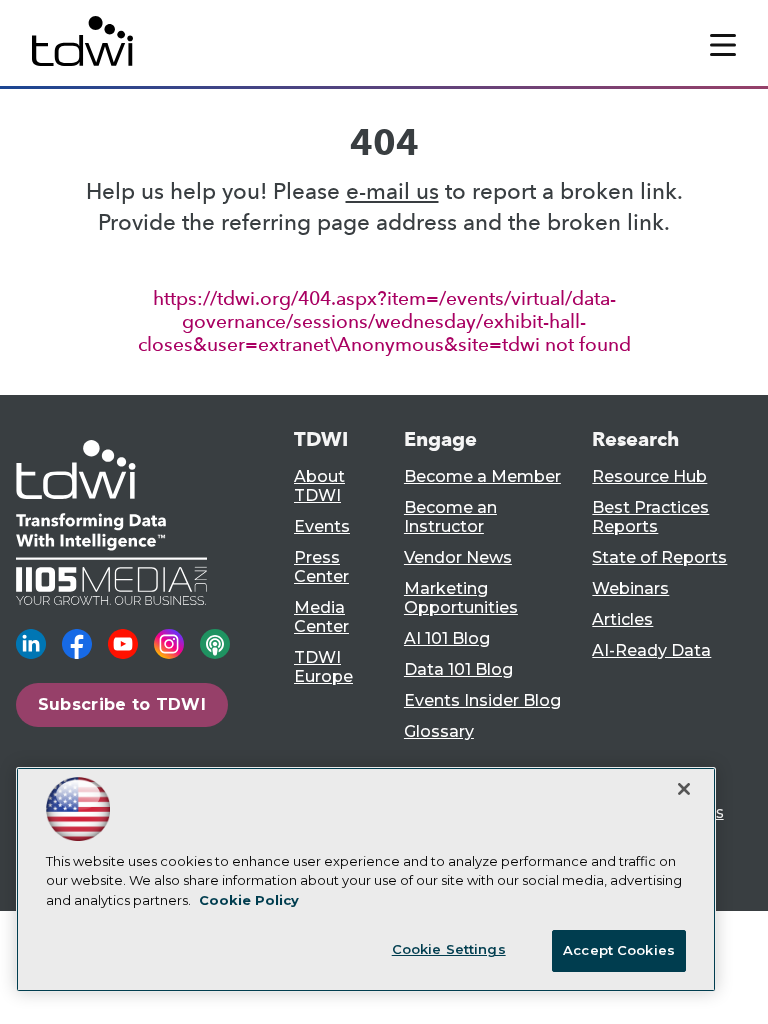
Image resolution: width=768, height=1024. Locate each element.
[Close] (684, 789)
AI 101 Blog (447, 638)
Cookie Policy (249, 900)
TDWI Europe (323, 667)
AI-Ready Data (651, 650)
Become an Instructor (450, 517)
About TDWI (319, 486)
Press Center (321, 567)
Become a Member (482, 476)
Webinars (630, 588)
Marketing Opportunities (461, 598)
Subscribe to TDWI (122, 704)
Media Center (321, 617)
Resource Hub (649, 476)
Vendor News (458, 557)
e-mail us (392, 191)
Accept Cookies (619, 950)
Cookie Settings (449, 949)
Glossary (439, 731)
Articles (622, 619)
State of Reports (659, 557)
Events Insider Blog (482, 700)
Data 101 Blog (458, 669)
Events (322, 526)
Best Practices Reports (650, 517)
